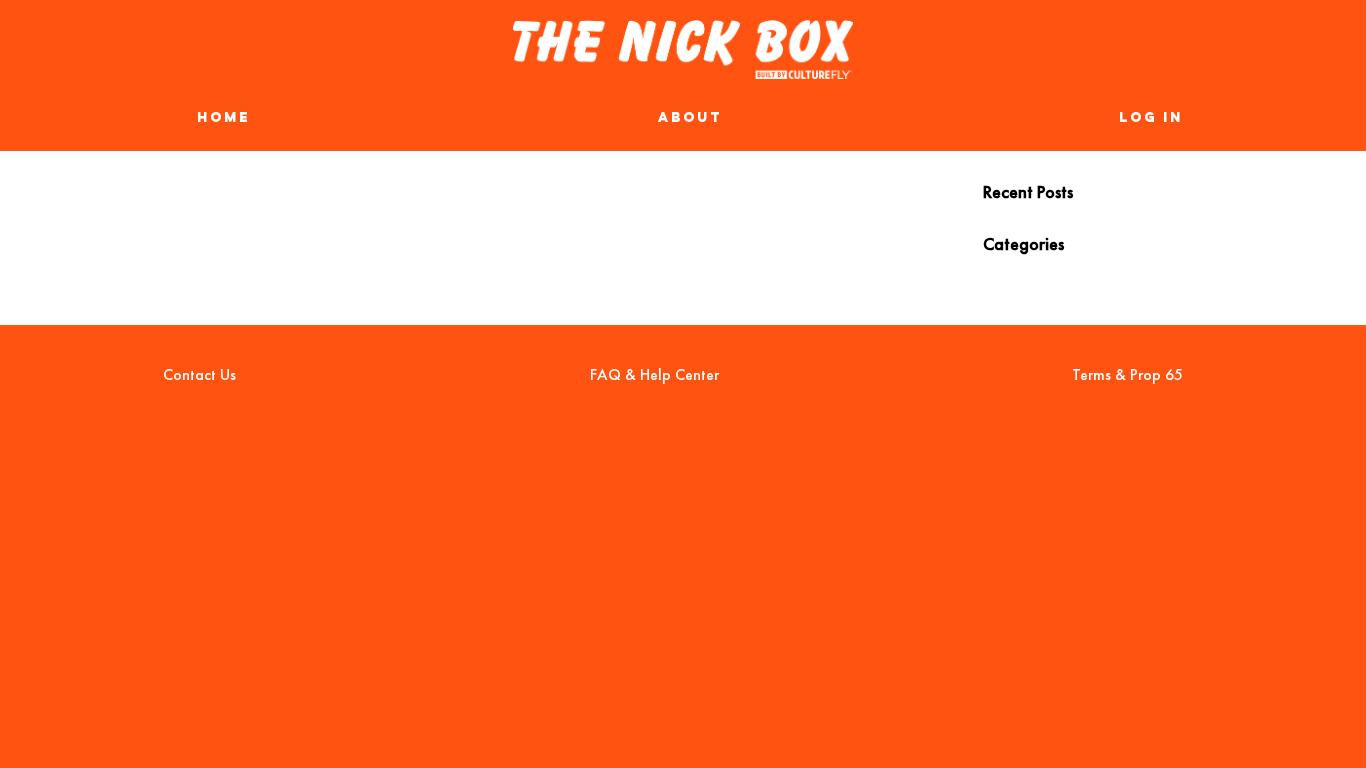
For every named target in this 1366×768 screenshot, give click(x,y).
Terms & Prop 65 (1127, 374)
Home (223, 119)
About (690, 119)
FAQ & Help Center (654, 374)
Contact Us (199, 374)
